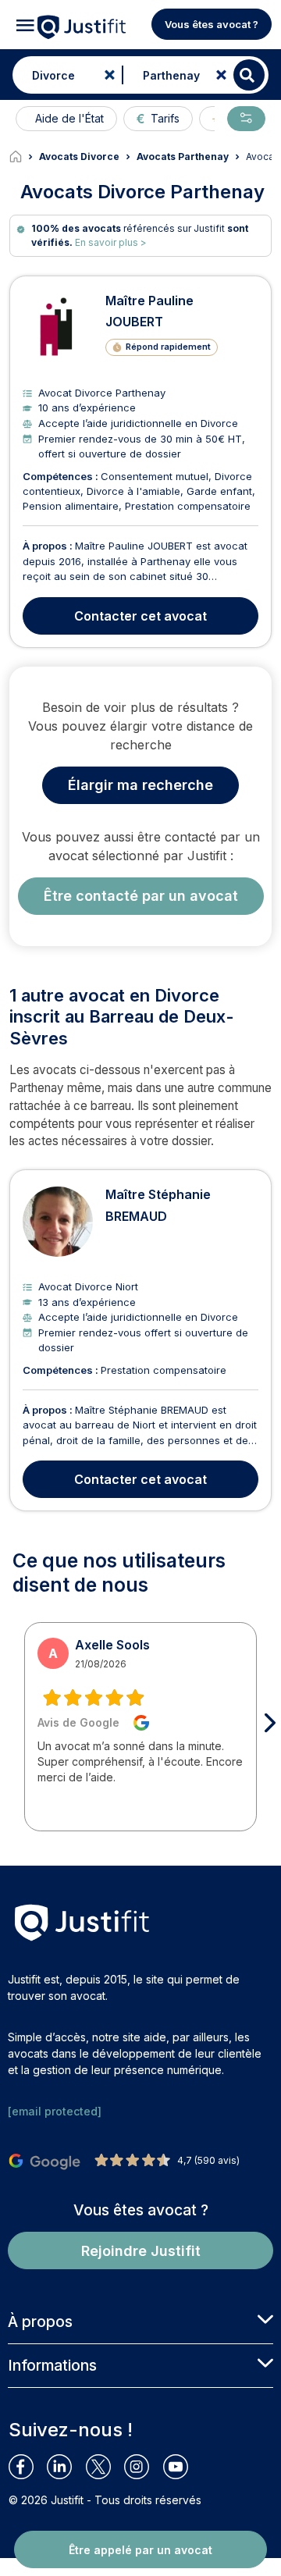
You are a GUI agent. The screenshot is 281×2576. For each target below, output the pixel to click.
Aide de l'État (69, 118)
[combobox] (64, 75)
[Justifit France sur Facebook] (28, 2467)
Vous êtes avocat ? (212, 24)
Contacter (140, 616)
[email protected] (55, 2111)
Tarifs (165, 118)
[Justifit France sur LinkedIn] (66, 2467)
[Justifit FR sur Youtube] (182, 2467)
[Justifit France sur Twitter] (105, 2467)
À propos (40, 2322)
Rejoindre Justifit (141, 2251)
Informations (52, 2365)
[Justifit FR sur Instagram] (143, 2467)
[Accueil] (24, 157)
